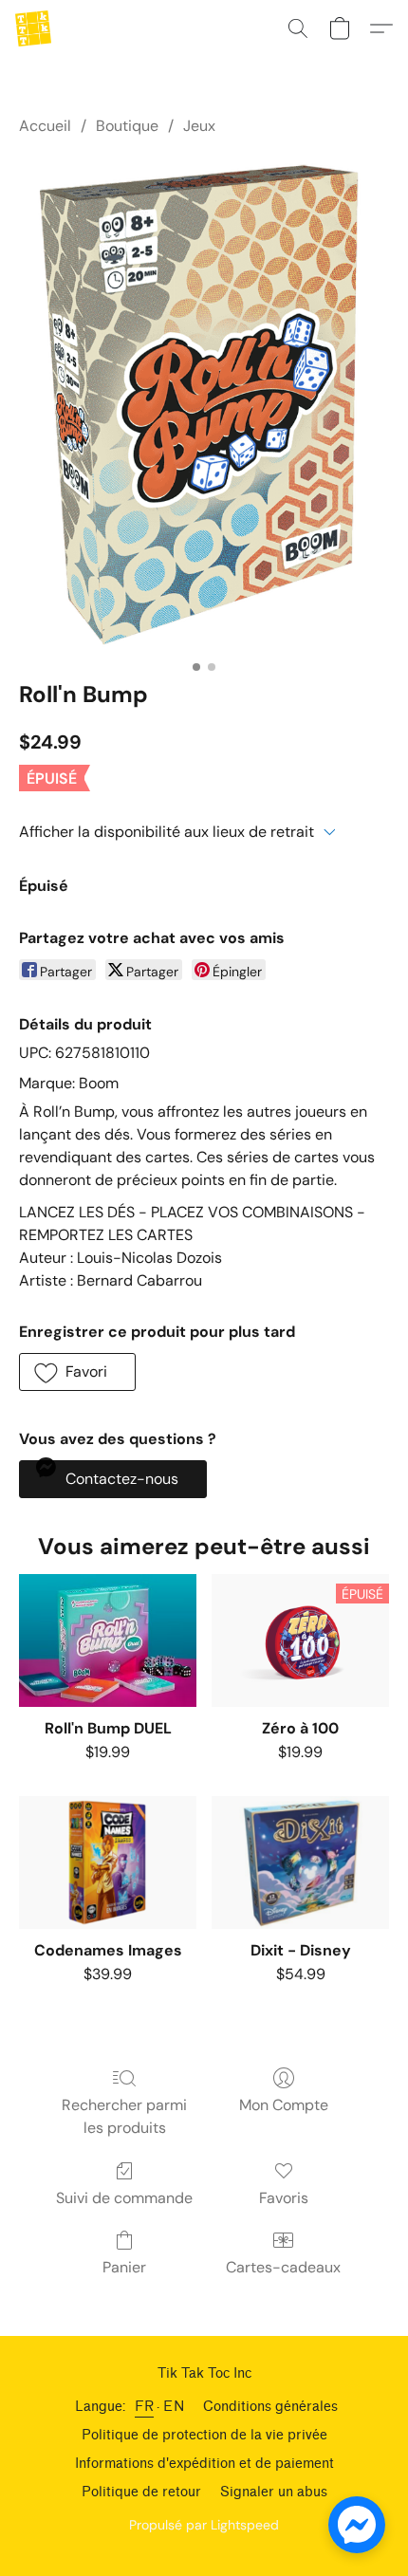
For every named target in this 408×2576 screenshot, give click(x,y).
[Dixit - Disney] (300, 1863)
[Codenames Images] (108, 1863)
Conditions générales (270, 2407)
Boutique (127, 126)
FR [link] (144, 2407)
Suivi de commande (124, 2198)
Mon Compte (284, 2105)
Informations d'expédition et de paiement (204, 2464)
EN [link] (174, 2407)
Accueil (45, 126)
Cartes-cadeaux (283, 2267)
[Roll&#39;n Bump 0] (204, 404)
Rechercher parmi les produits (124, 2116)
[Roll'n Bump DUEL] (108, 1640)
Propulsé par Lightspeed (204, 2525)
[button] (34, 28)
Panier (124, 2267)
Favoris (284, 2198)
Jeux (199, 126)
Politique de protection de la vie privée (204, 2435)
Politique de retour (141, 2492)
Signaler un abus (274, 2492)
